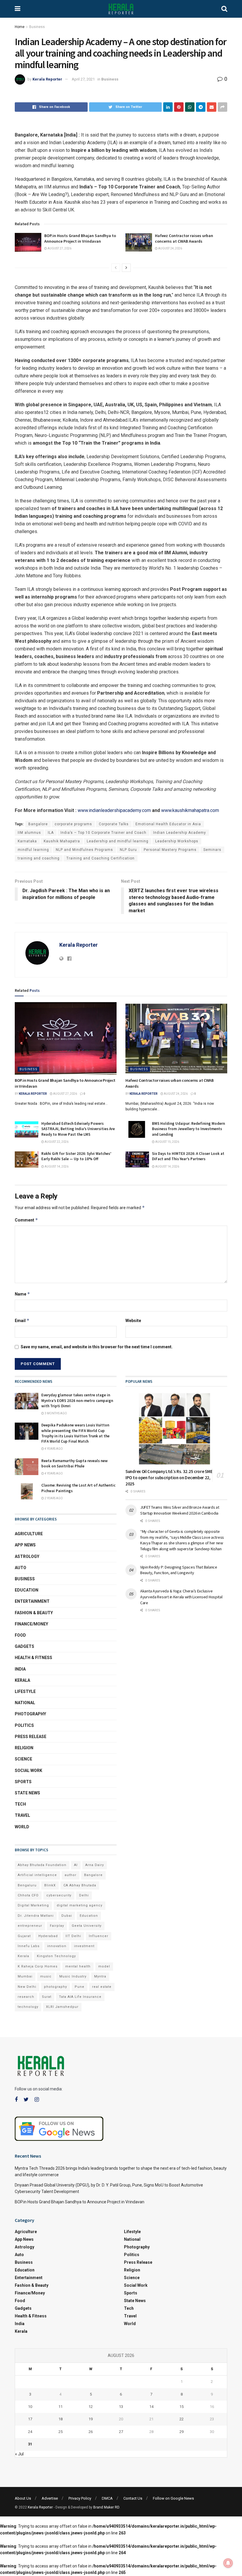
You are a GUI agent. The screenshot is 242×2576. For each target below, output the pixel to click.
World (22, 1827)
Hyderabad (48, 1936)
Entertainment (32, 1601)
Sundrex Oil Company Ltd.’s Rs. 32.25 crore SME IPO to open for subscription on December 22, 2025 (169, 1478)
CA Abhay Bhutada (80, 1885)
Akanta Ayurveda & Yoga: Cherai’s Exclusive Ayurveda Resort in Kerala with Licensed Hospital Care (181, 1597)
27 (121, 2432)
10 (30, 2407)
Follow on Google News (173, 2498)
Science (23, 1759)
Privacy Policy (80, 2498)
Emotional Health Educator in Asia (168, 824)
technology (28, 2007)
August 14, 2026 (56, 1167)
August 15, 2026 (167, 1142)
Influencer (99, 1936)
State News (27, 1793)
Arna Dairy (95, 1865)
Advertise (50, 2498)
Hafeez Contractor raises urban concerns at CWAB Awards (184, 239)
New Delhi (27, 1987)
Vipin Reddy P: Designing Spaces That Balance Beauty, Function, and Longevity (179, 1570)
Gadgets (24, 1646)
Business (37, 27)
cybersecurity (59, 1895)
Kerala (22, 1680)
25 (60, 2432)
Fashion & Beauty (34, 1613)
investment (84, 1946)
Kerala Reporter (47, 79)
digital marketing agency (80, 1905)
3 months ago (55, 1413)
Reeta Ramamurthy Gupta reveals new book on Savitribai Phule (75, 1463)
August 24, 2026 (170, 248)
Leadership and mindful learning (118, 841)
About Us (23, 2498)
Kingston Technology (56, 1956)
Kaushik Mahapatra (62, 841)
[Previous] (116, 268)
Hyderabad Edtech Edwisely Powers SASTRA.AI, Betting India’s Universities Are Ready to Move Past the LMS (78, 1129)
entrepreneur (30, 1926)
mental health (78, 1966)
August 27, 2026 (59, 248)
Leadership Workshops (177, 841)
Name (22, 1294)
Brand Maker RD (106, 2507)
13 (121, 2407)
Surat (47, 1997)
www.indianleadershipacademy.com (114, 810)
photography (55, 1987)
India (20, 1669)
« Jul (19, 2454)
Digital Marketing (33, 1905)
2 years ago (53, 1498)
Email (22, 1320)
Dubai (67, 1916)
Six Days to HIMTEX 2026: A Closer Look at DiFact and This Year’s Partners (188, 1156)
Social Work (28, 1771)
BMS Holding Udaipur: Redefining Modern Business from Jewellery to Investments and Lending (188, 1129)
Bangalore (38, 824)
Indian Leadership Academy (180, 833)
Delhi (84, 1895)
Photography (30, 1714)
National (25, 1703)
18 (60, 2419)
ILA (51, 833)
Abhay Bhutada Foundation (42, 1865)
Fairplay (57, 1926)
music (46, 1976)
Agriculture (29, 1534)
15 (181, 2407)
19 (91, 2419)
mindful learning (33, 850)
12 (91, 2407)
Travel (22, 1815)
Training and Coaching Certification (100, 858)
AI (76, 1865)
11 (60, 2407)
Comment (26, 1220)
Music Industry (73, 1976)
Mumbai (25, 1976)
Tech (20, 1804)
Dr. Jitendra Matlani (36, 1916)
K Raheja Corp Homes (38, 1966)
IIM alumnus (29, 833)
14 (151, 2407)
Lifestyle (25, 1691)
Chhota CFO (28, 1895)
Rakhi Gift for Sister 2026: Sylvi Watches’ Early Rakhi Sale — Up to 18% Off (76, 1156)
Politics (24, 1725)
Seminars (212, 850)
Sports (23, 1782)
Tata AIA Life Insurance (80, 1997)
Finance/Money (31, 1624)
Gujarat (24, 1936)
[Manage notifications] (228, 2563)
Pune (80, 1987)
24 (30, 2432)
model (104, 1966)
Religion (24, 1748)
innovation (57, 1946)
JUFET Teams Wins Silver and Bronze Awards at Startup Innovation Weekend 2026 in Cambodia (180, 1510)
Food (20, 1635)
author (71, 1875)
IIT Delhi (73, 1936)
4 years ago (53, 1449)
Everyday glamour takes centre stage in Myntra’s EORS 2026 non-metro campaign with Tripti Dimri (77, 1400)
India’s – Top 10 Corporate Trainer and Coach (103, 833)
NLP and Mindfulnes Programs (84, 850)
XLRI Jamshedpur (62, 2007)
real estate (102, 1987)
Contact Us (133, 2498)
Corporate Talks (114, 824)
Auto (21, 1568)
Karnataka (27, 841)
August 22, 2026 (56, 1142)
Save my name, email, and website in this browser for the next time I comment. (97, 1347)
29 (181, 2432)
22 (181, 2419)
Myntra (100, 1976)
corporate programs (73, 824)
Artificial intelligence (37, 1875)
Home (20, 27)
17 (30, 2419)
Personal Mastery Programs (170, 850)
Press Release (31, 1737)
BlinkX (50, 1885)
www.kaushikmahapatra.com (190, 810)
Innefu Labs (29, 1946)
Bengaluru (27, 1885)
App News (25, 1545)
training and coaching (39, 858)
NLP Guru (128, 850)
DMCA (107, 2498)
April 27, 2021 (83, 79)
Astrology (27, 1556)
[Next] (126, 268)
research (26, 1997)
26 (91, 2432)
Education (27, 1590)
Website (133, 1321)
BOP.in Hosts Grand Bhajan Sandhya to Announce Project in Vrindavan (80, 239)
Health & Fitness (33, 1658)
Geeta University (87, 1926)
